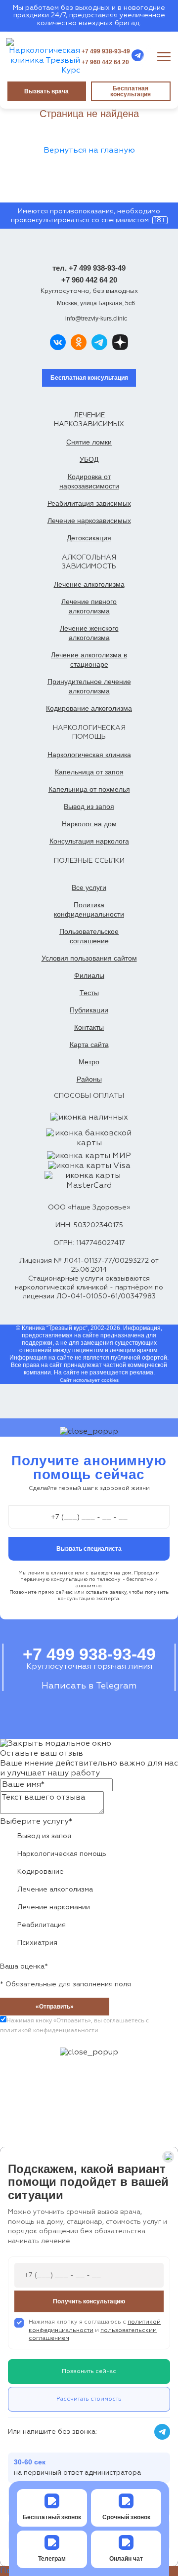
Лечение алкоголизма (89, 584)
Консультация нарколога (89, 841)
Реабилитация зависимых (89, 503)
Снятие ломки (89, 442)
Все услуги (89, 887)
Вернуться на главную (89, 151)
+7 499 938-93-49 (106, 51)
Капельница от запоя (89, 772)
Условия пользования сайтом (89, 958)
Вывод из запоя (89, 806)
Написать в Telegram (89, 1686)
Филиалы (89, 975)
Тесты (89, 993)
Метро (89, 1062)
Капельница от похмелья (89, 789)
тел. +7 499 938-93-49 (89, 268)
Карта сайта (89, 1045)
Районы (89, 1079)
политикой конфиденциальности (49, 2030)
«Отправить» (55, 2007)
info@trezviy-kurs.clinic (96, 319)
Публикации (89, 1010)
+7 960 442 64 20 (105, 62)
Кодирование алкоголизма (89, 708)
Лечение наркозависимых (89, 521)
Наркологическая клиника (89, 755)
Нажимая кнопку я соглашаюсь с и (95, 2331)
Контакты (89, 1027)
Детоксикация (89, 538)
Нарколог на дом (89, 824)
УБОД (89, 459)
